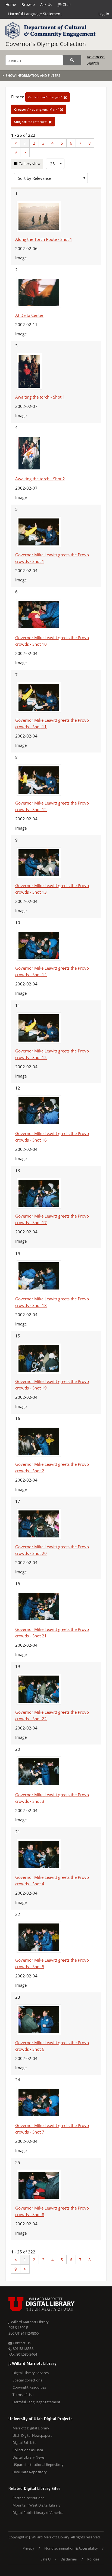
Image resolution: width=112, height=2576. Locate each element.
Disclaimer (69, 2559)
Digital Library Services (31, 2373)
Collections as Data (28, 2450)
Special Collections (27, 2380)
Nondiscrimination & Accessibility (71, 2548)
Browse (28, 4)
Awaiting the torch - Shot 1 (40, 397)
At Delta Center (29, 315)
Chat (66, 4)
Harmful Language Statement (35, 14)
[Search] (72, 60)
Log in (104, 14)
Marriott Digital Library (31, 2428)
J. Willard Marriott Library (29, 2322)
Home (11, 4)
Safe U (46, 2559)
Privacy (28, 2548)
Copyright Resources (29, 2387)
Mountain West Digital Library (37, 2505)
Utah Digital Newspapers (32, 2435)
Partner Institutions (28, 2498)
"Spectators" (31, 122)
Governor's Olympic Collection (46, 44)
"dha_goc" (46, 97)
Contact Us (21, 2343)
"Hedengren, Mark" (37, 109)
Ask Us (46, 4)
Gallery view (29, 164)
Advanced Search (96, 60)
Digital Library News (29, 2457)
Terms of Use (23, 2395)
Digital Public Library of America (38, 2513)
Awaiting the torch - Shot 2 (40, 479)
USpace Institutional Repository (38, 2465)
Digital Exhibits (24, 2443)
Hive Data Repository (30, 2472)
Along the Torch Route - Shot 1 (44, 239)
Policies (93, 2559)
